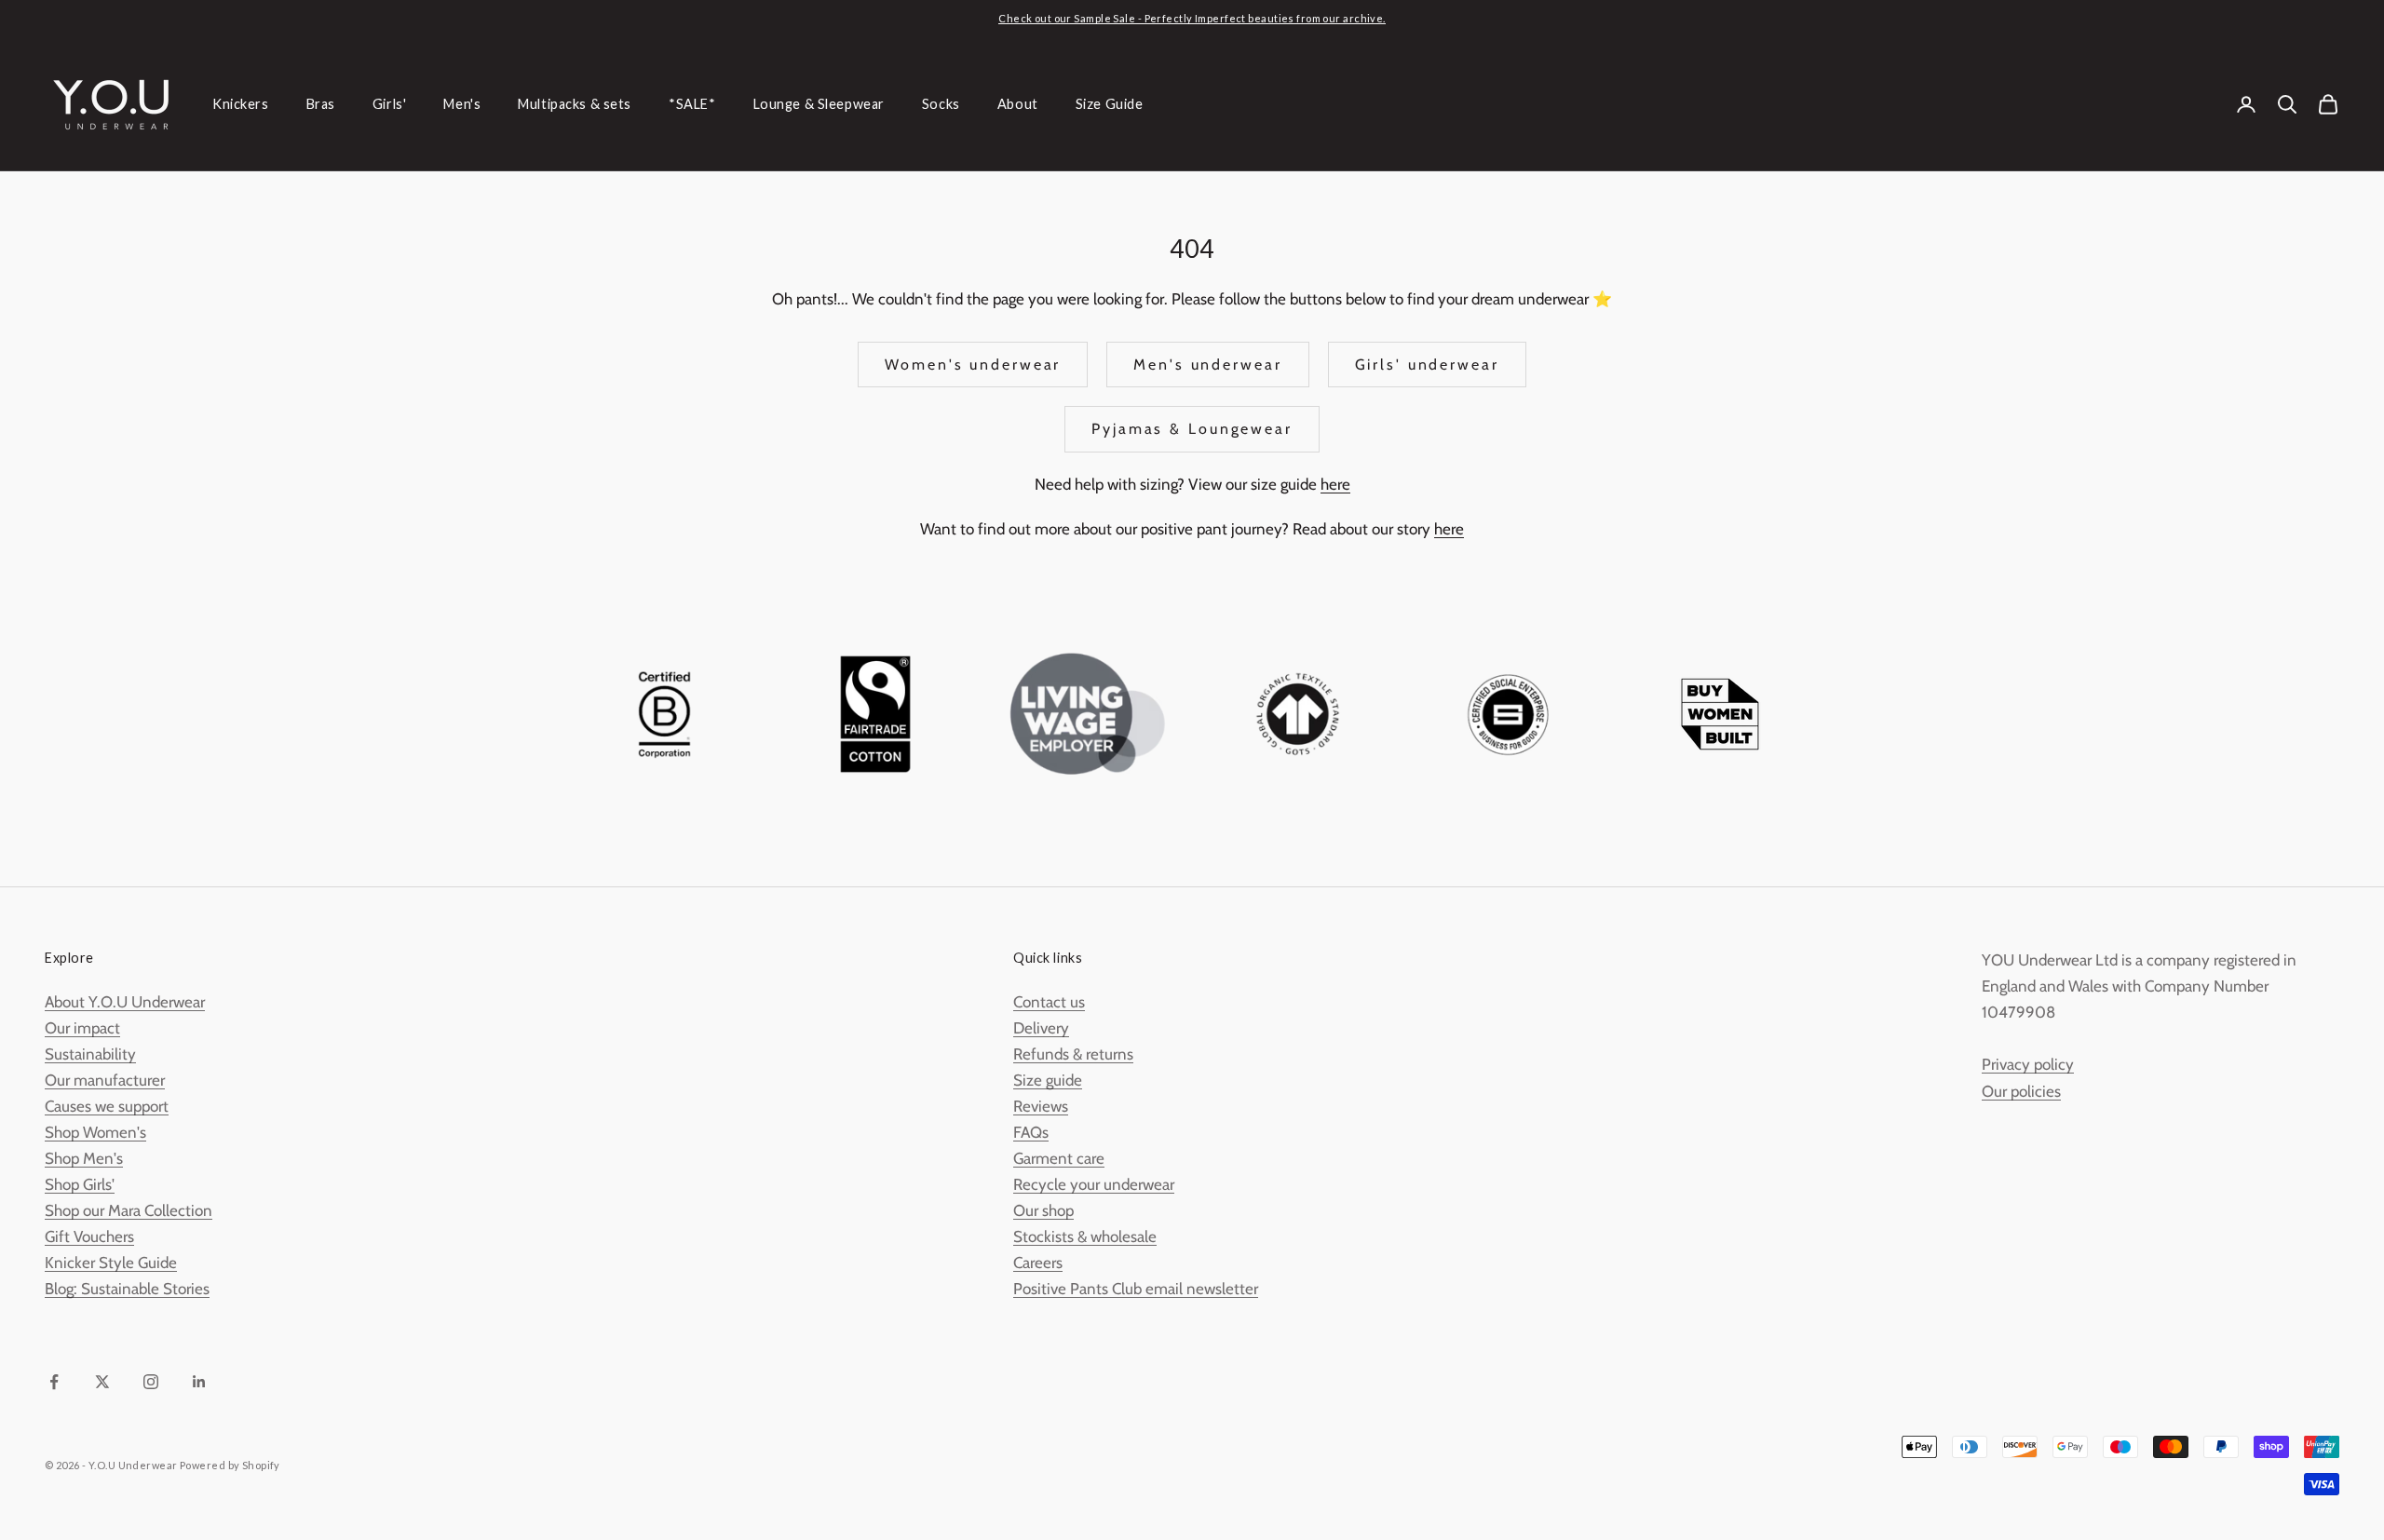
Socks (941, 104)
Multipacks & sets (575, 104)
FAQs (1031, 1132)
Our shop (1043, 1210)
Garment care (1059, 1158)
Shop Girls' (80, 1184)
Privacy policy (2028, 1064)
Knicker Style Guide (111, 1263)
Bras (321, 104)
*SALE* (692, 104)
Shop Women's (95, 1132)
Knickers (241, 104)
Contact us (1049, 1002)
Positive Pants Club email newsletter (1136, 1289)
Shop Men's (84, 1158)
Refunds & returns (1073, 1054)
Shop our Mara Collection (129, 1210)
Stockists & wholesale (1085, 1236)
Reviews (1041, 1106)
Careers (1038, 1263)
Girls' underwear (1427, 365)
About (1018, 104)
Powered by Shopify (230, 1465)
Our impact (82, 1028)
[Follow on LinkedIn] (199, 1382)
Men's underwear (1207, 365)
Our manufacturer (105, 1080)
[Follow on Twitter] (102, 1382)
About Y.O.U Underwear (125, 1002)
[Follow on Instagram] (151, 1382)
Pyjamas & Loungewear (1192, 429)
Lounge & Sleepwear (819, 104)
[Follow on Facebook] (54, 1382)
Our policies (2021, 1091)
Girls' (389, 104)
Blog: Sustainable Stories (127, 1289)
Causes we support (107, 1106)
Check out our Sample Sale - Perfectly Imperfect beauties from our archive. (1192, 18)
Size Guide (1110, 104)
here (1335, 484)
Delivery (1041, 1028)
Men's (462, 104)
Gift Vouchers (89, 1236)
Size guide (1048, 1080)
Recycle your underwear (1094, 1184)
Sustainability (90, 1054)
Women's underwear (973, 365)
